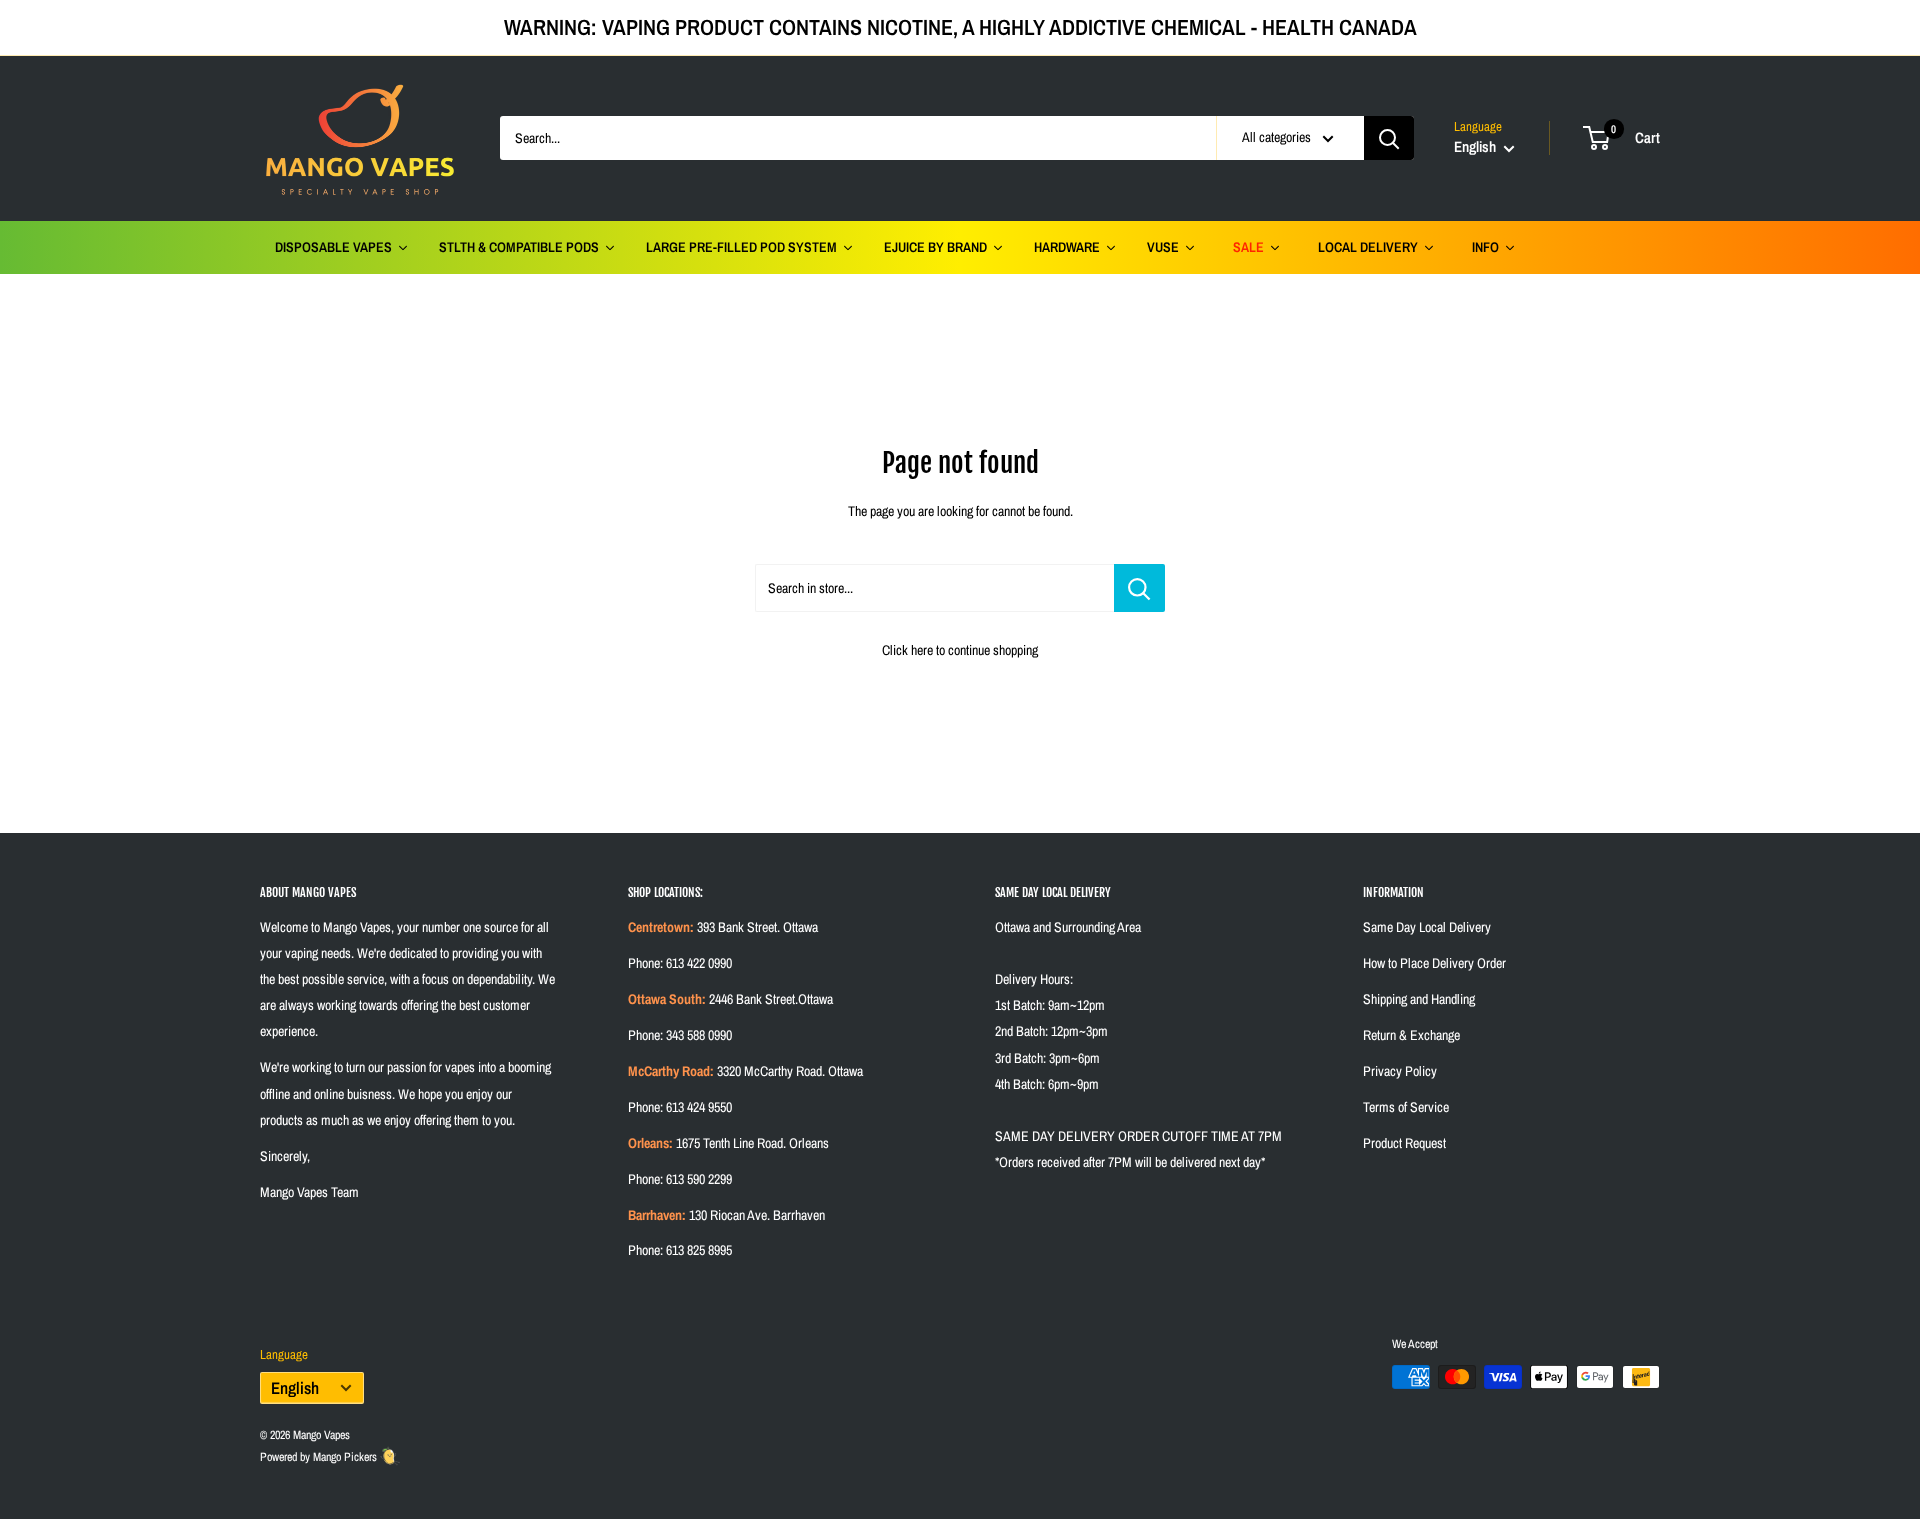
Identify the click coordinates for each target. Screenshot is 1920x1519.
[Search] (1389, 138)
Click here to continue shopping (960, 650)
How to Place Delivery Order (1434, 963)
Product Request (1404, 1143)
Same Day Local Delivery (1427, 927)
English (295, 1388)
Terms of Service (1406, 1107)
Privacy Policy (1400, 1071)
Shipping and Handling (1419, 999)
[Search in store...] (1139, 588)
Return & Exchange (1411, 1035)
